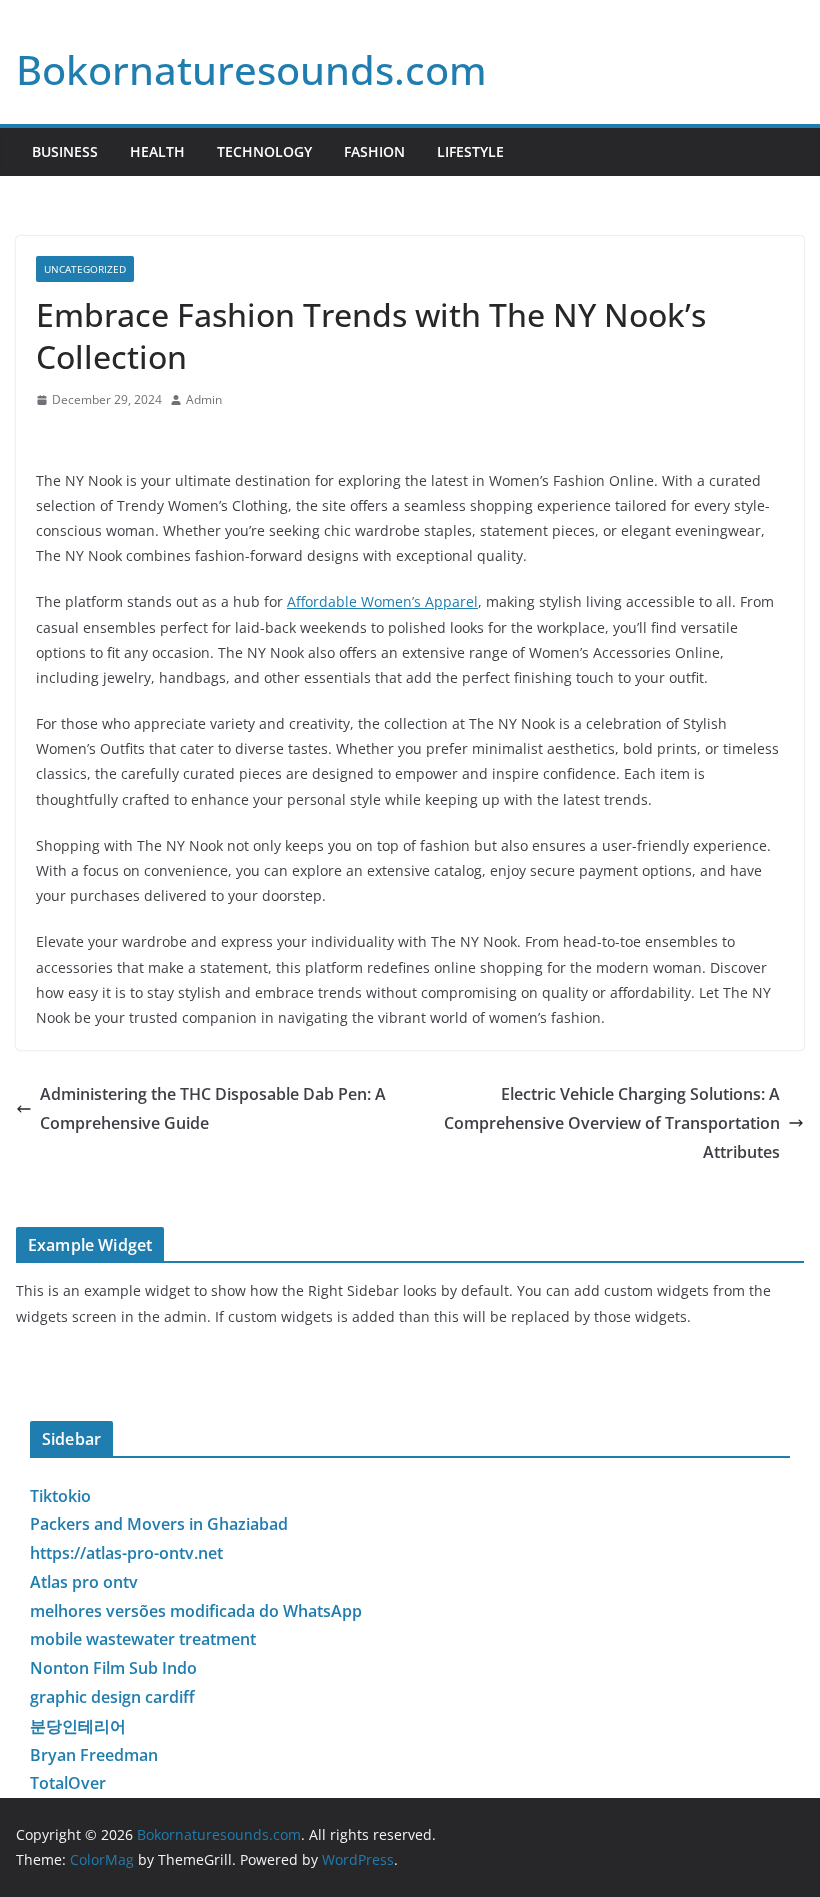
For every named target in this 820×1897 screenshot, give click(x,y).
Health (157, 151)
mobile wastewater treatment (143, 1639)
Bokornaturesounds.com (251, 69)
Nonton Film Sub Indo (113, 1668)
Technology (264, 151)
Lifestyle (470, 151)
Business (65, 151)
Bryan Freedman (94, 1755)
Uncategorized (85, 269)
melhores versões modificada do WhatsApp (196, 1611)
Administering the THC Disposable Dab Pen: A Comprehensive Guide (213, 1108)
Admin (204, 399)
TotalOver (68, 1783)
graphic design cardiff (112, 1697)
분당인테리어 (78, 1726)
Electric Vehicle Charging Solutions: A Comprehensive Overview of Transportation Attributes (612, 1123)
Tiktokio (60, 1496)
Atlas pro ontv (84, 1582)
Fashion (374, 151)
